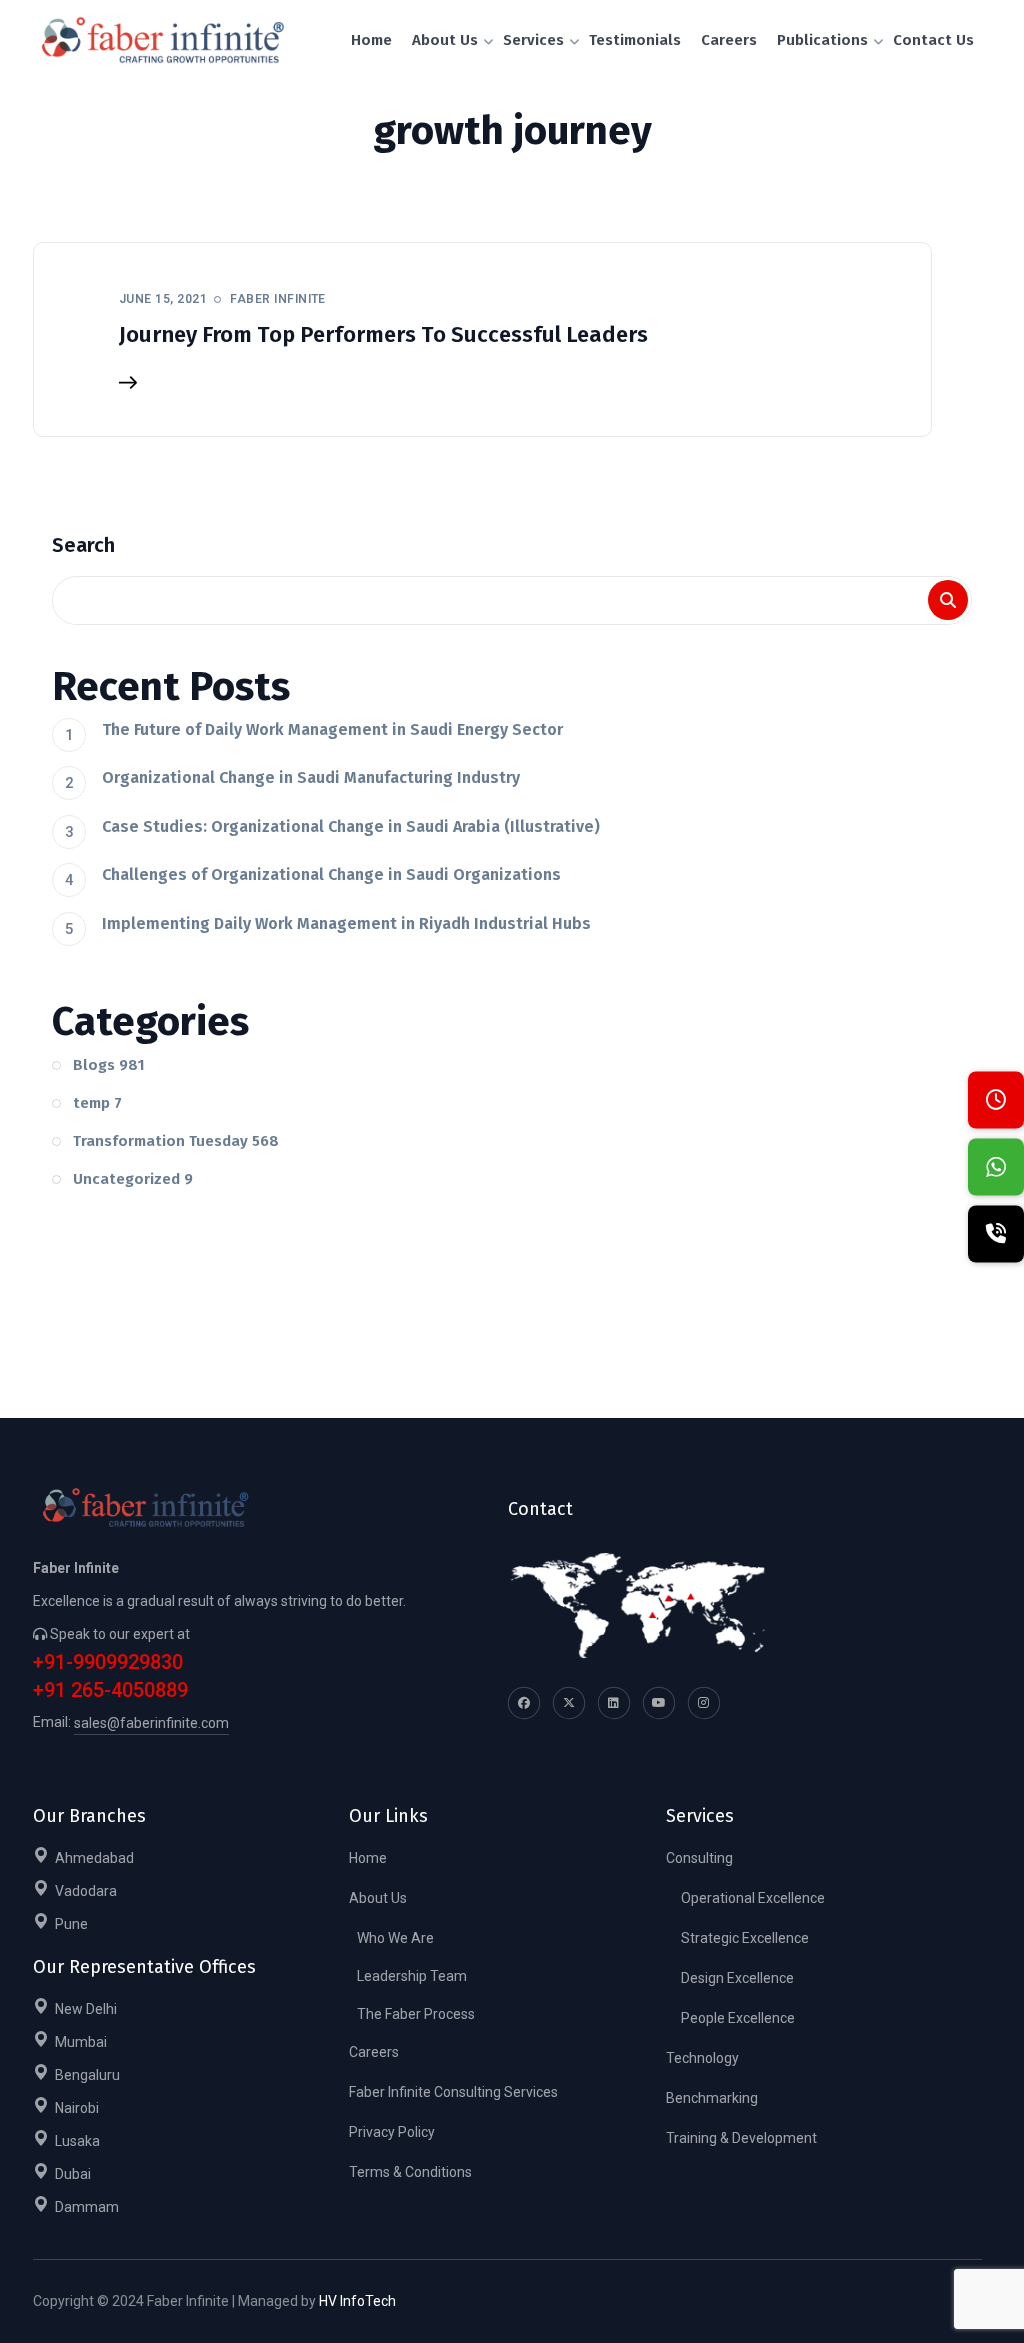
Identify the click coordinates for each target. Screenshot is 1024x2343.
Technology (702, 2058)
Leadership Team (412, 1976)
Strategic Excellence (745, 1938)
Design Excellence (737, 1978)
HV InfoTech (357, 2301)
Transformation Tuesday (176, 1141)
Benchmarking (712, 2098)
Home (368, 1858)
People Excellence (738, 2018)
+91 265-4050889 (110, 1690)
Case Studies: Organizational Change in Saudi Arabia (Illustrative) (351, 826)
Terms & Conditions (410, 2172)
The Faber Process (416, 2014)
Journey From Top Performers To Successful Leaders (383, 334)
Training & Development (741, 2138)
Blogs (109, 1065)
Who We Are (395, 1938)
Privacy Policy (392, 2132)
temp (97, 1103)
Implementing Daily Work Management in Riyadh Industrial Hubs (346, 923)
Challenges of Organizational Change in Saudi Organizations (331, 874)
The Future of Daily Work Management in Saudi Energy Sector (332, 729)
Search (83, 545)
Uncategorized (133, 1179)
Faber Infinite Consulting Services (453, 2092)
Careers (374, 2052)
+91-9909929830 (108, 1662)
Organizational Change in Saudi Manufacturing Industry (311, 777)
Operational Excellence (753, 1898)
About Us (378, 1898)
